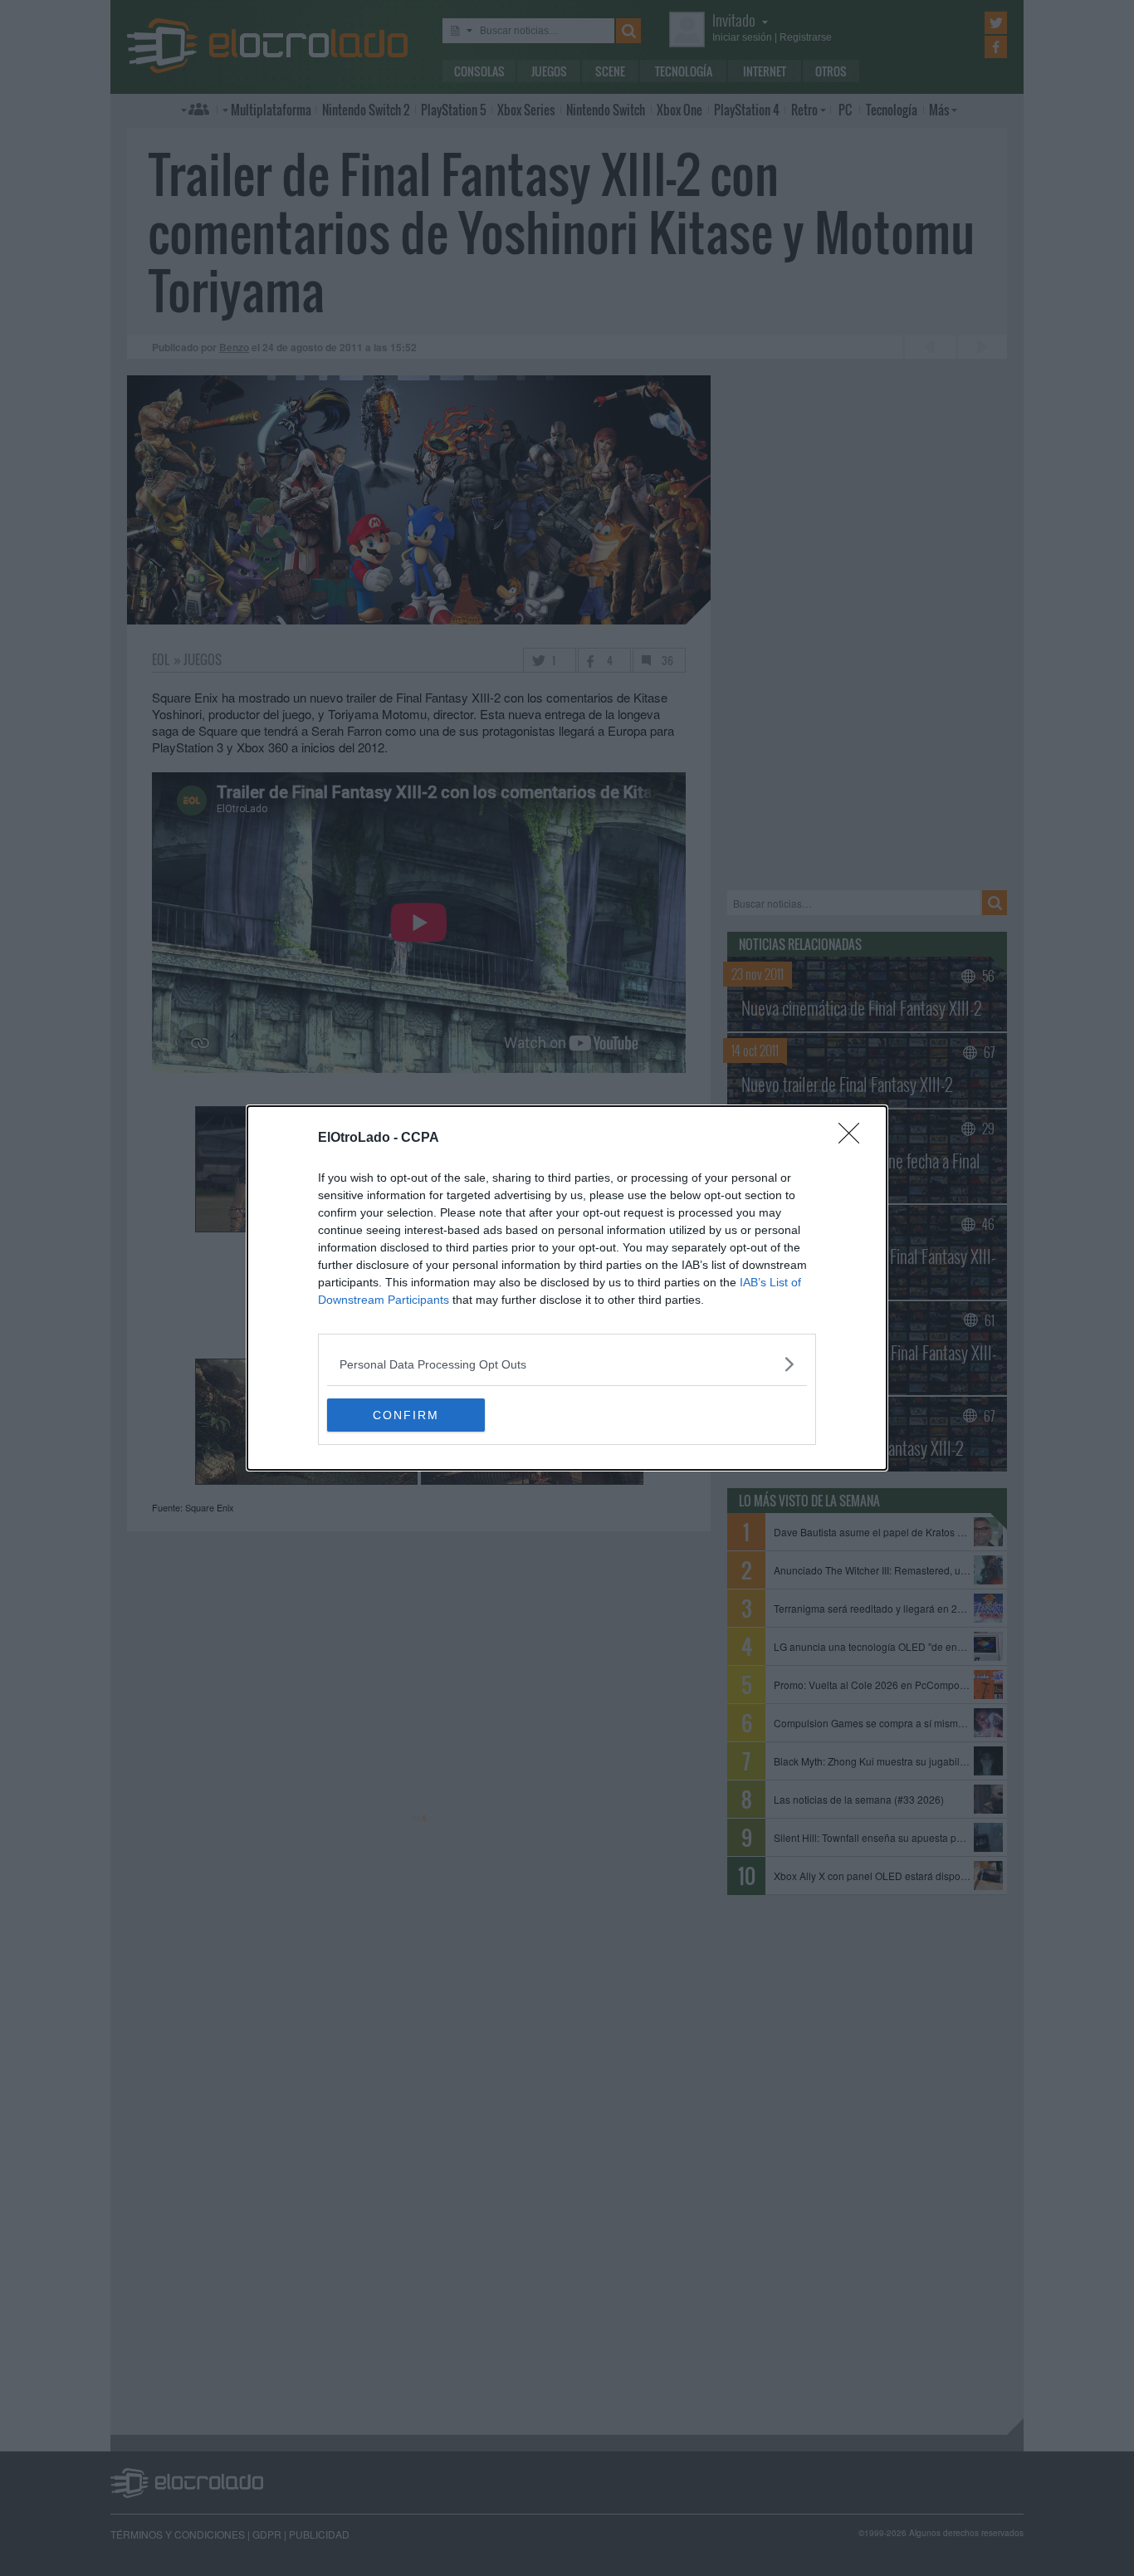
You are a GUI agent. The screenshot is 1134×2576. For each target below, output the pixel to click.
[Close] (854, 1139)
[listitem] (567, 1364)
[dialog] (567, 1288)
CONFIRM (406, 1415)
